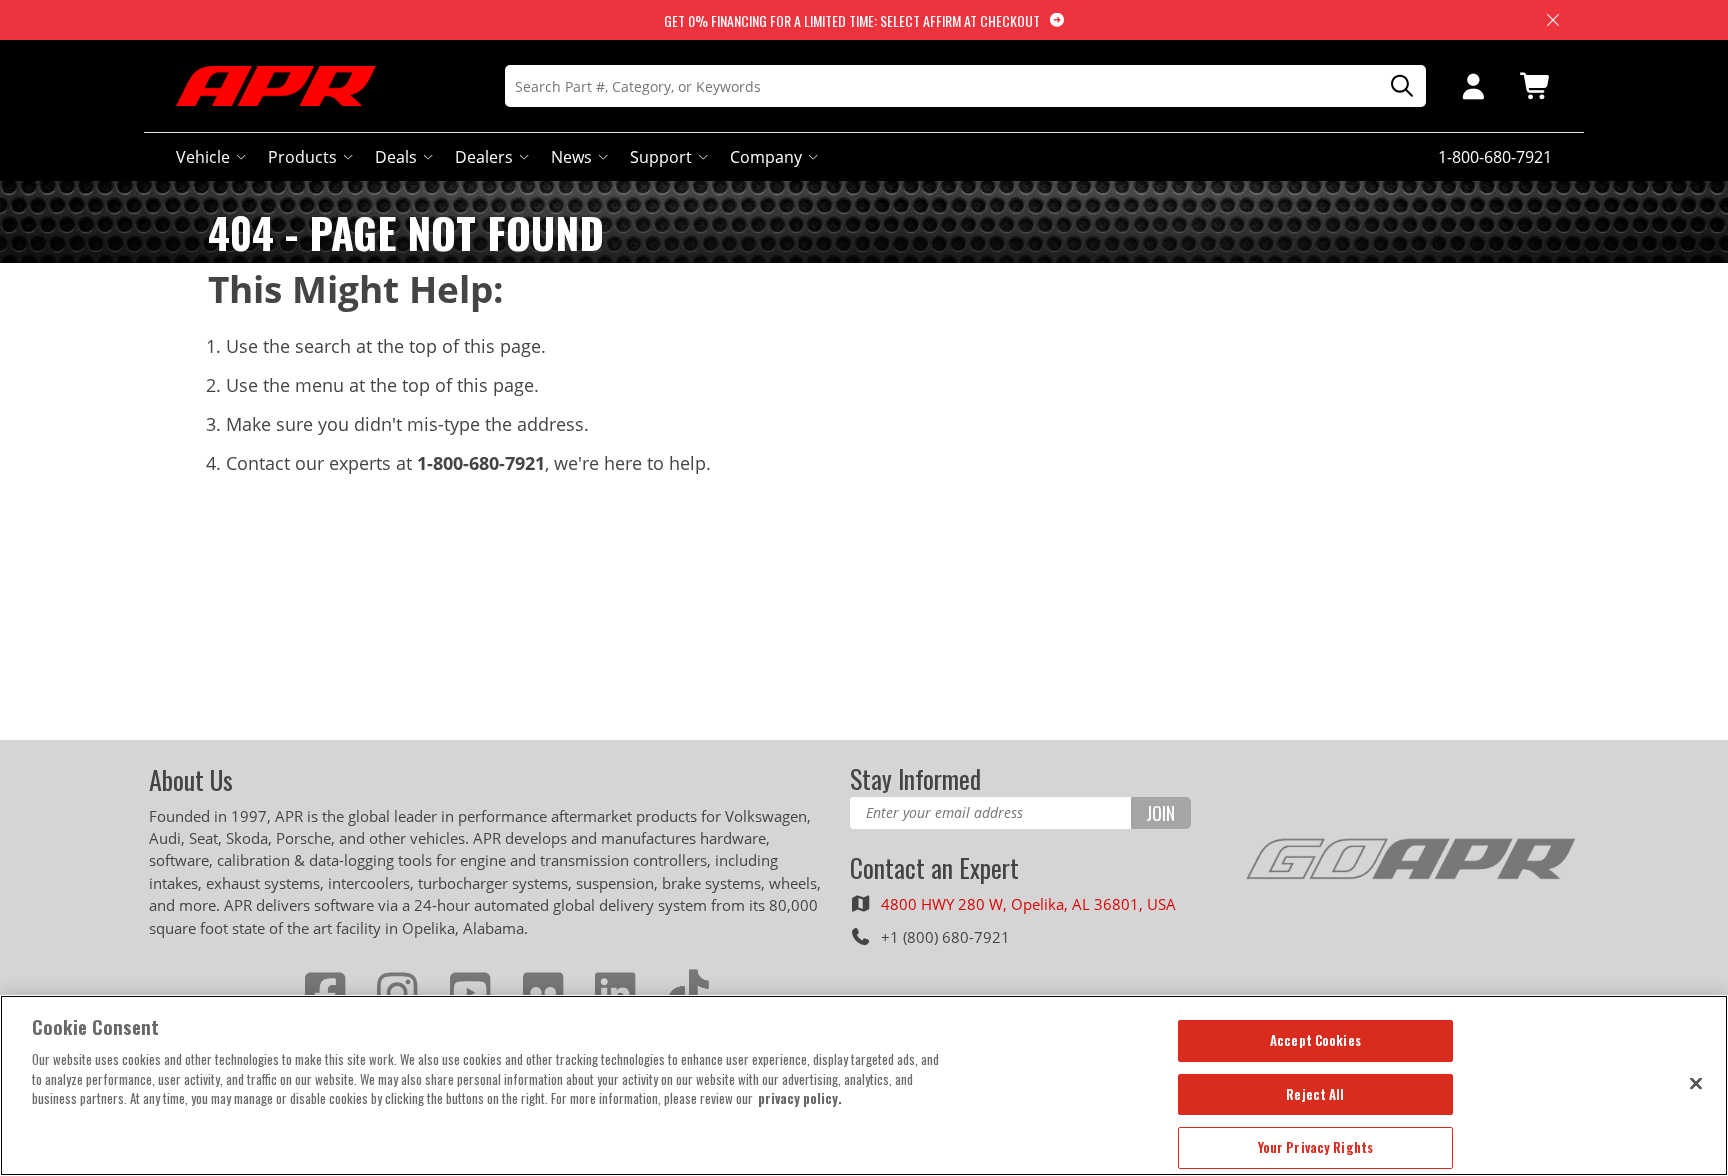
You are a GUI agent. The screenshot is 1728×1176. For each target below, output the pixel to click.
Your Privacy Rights (1315, 1147)
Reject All (1315, 1094)
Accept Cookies (1315, 1040)
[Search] (1395, 86)
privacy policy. (800, 1098)
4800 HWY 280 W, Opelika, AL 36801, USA (1028, 904)
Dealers (484, 157)
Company (766, 157)
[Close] (1696, 1083)
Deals (396, 157)
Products (302, 157)
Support (661, 157)
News (571, 157)
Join (1160, 813)
